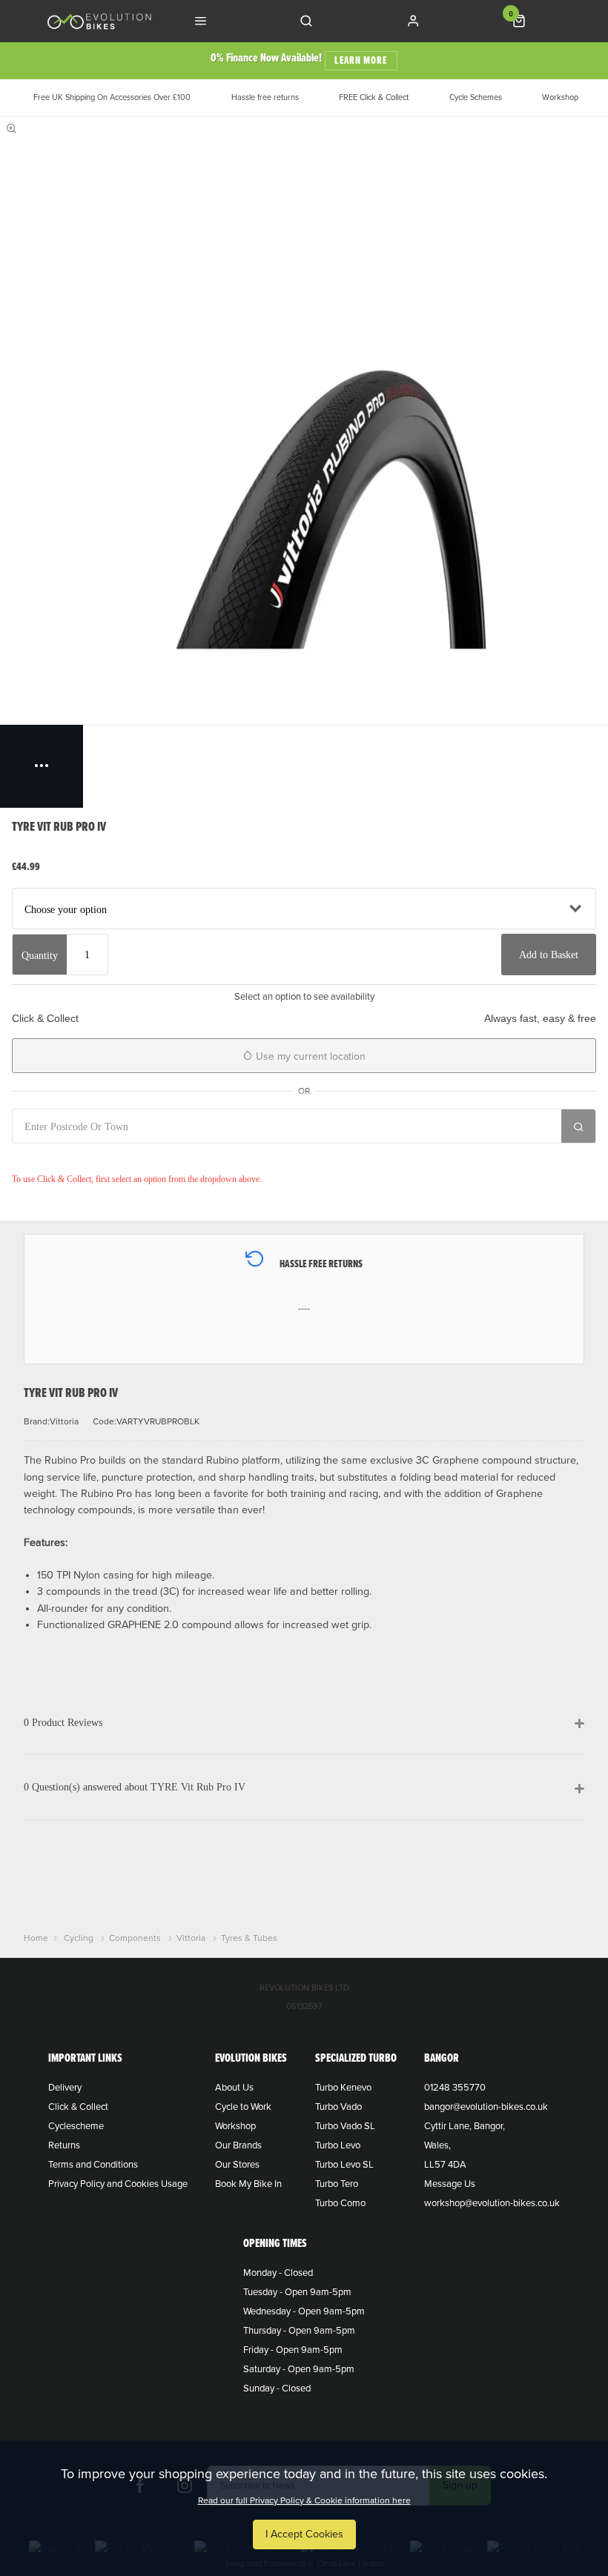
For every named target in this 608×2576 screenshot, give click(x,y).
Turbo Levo (338, 2145)
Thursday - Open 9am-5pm (299, 2331)
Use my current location (309, 1056)
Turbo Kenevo (343, 2088)
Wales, (437, 2145)
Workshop (235, 2126)
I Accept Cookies (304, 2534)
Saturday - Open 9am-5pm (299, 2369)
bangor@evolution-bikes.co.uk (486, 2107)
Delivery (65, 2088)
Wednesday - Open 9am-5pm (304, 2311)
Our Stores (237, 2165)
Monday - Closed (278, 2273)
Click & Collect (78, 2107)
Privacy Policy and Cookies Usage (118, 2184)
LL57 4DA (445, 2165)
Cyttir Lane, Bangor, (465, 2126)
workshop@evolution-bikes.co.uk (492, 2203)
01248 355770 (455, 2088)
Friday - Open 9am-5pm (293, 2350)
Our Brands (238, 2145)
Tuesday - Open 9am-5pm (297, 2292)
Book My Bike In (248, 2184)
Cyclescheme (76, 2126)
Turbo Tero (337, 2184)
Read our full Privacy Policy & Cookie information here (304, 2500)
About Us (234, 2088)
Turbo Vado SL (345, 2126)
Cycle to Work (243, 2107)
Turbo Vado (338, 2107)
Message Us (450, 2184)
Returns (64, 2145)
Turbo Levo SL (344, 2165)
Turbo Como (340, 2203)
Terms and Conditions (93, 2165)
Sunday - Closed (277, 2389)
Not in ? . (110, 1158)
